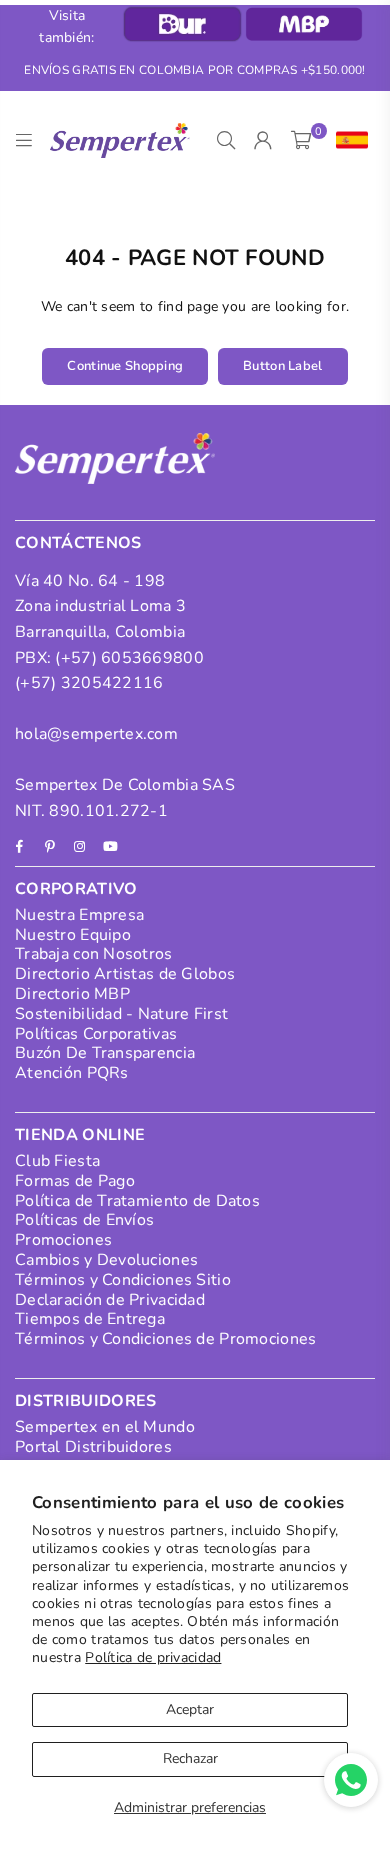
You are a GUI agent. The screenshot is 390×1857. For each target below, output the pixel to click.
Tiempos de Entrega (90, 1319)
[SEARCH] (226, 141)
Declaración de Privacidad (110, 1300)
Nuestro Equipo (73, 935)
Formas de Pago (75, 1181)
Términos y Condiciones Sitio (123, 1280)
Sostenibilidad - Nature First (121, 1014)
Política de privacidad (153, 1657)
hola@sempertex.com (96, 734)
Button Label (282, 366)
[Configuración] (347, 141)
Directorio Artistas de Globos (125, 974)
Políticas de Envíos (84, 1220)
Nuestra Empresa (79, 915)
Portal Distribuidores (93, 1447)
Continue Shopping (125, 366)
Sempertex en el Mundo (105, 1427)
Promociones (63, 1240)
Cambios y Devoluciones (106, 1260)
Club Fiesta (57, 1161)
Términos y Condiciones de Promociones (165, 1339)
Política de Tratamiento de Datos (137, 1201)
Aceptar (190, 1709)
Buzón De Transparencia (105, 1053)
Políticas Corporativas (96, 1034)
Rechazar (190, 1758)
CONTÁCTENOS (78, 543)
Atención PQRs (72, 1073)
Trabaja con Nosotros (94, 954)
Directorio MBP (72, 994)
